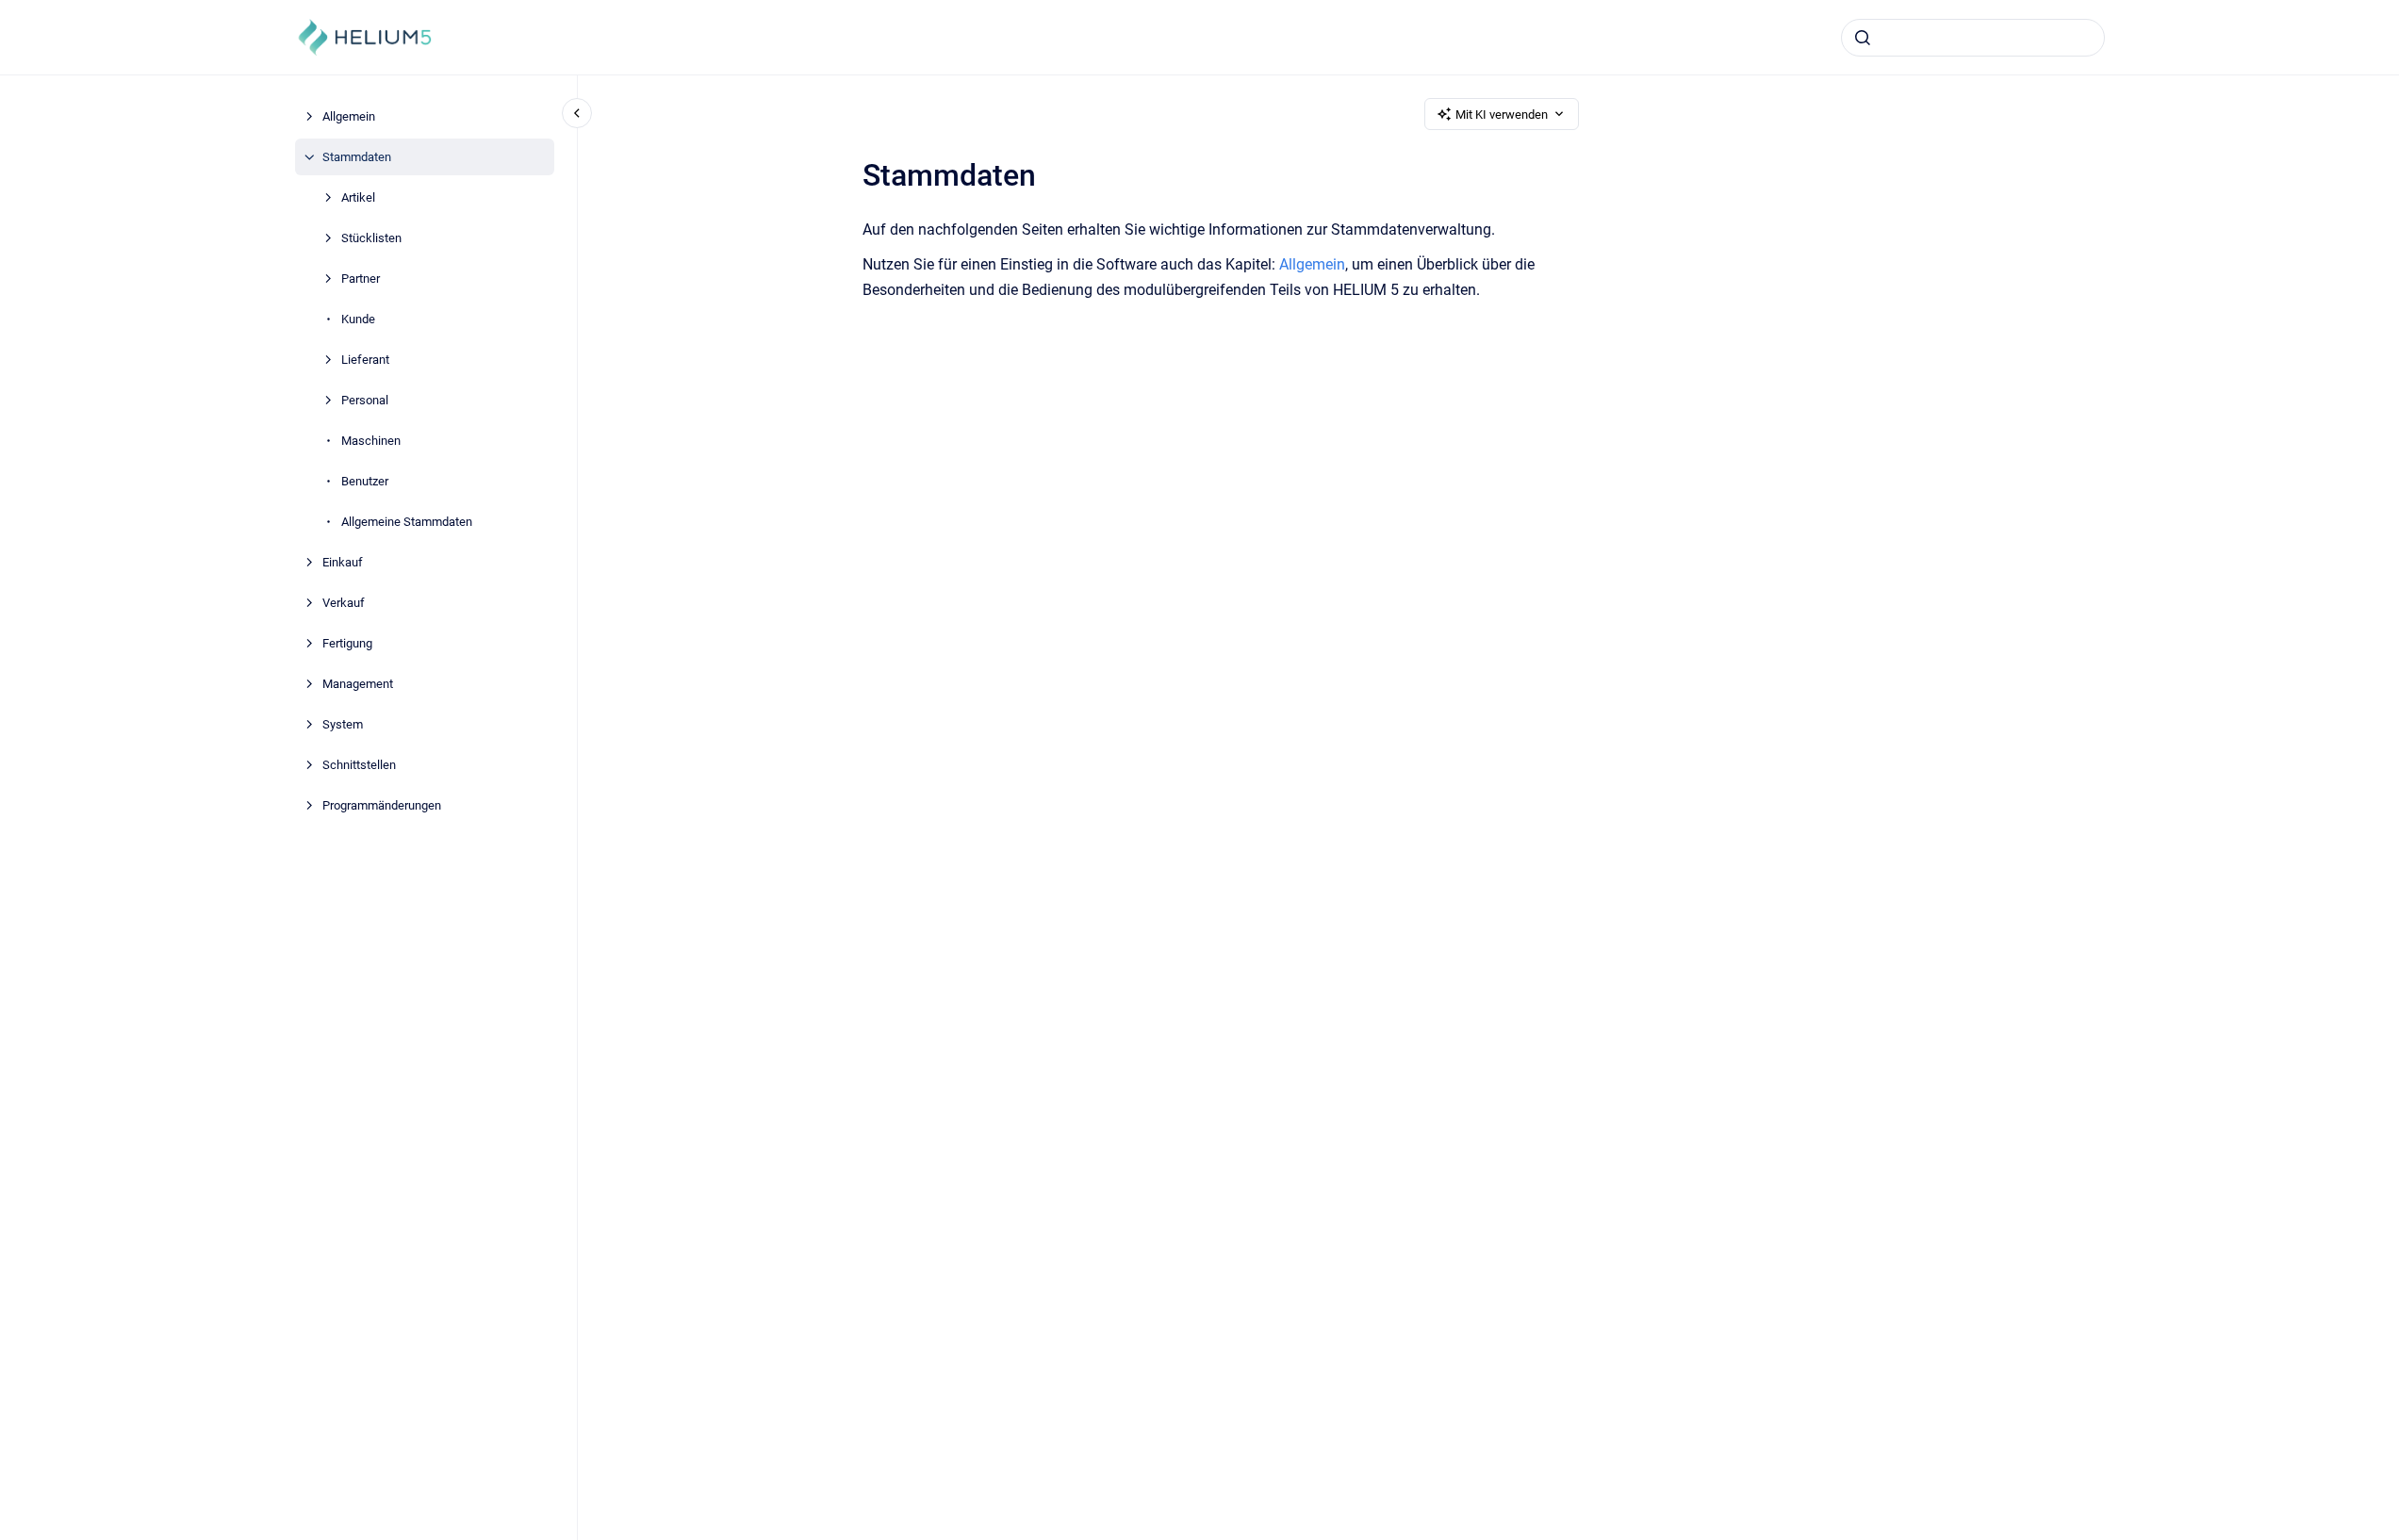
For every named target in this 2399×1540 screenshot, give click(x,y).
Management (358, 684)
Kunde (358, 319)
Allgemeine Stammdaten (407, 522)
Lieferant (365, 360)
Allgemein (349, 116)
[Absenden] (1863, 38)
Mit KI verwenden (1502, 115)
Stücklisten (371, 238)
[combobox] (1973, 38)
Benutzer (365, 481)
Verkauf (344, 603)
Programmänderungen (382, 805)
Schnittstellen (359, 765)
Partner (361, 279)
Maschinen (371, 441)
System (343, 724)
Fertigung (347, 643)
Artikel (358, 197)
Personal (365, 400)
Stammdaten (357, 157)
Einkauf (343, 562)
